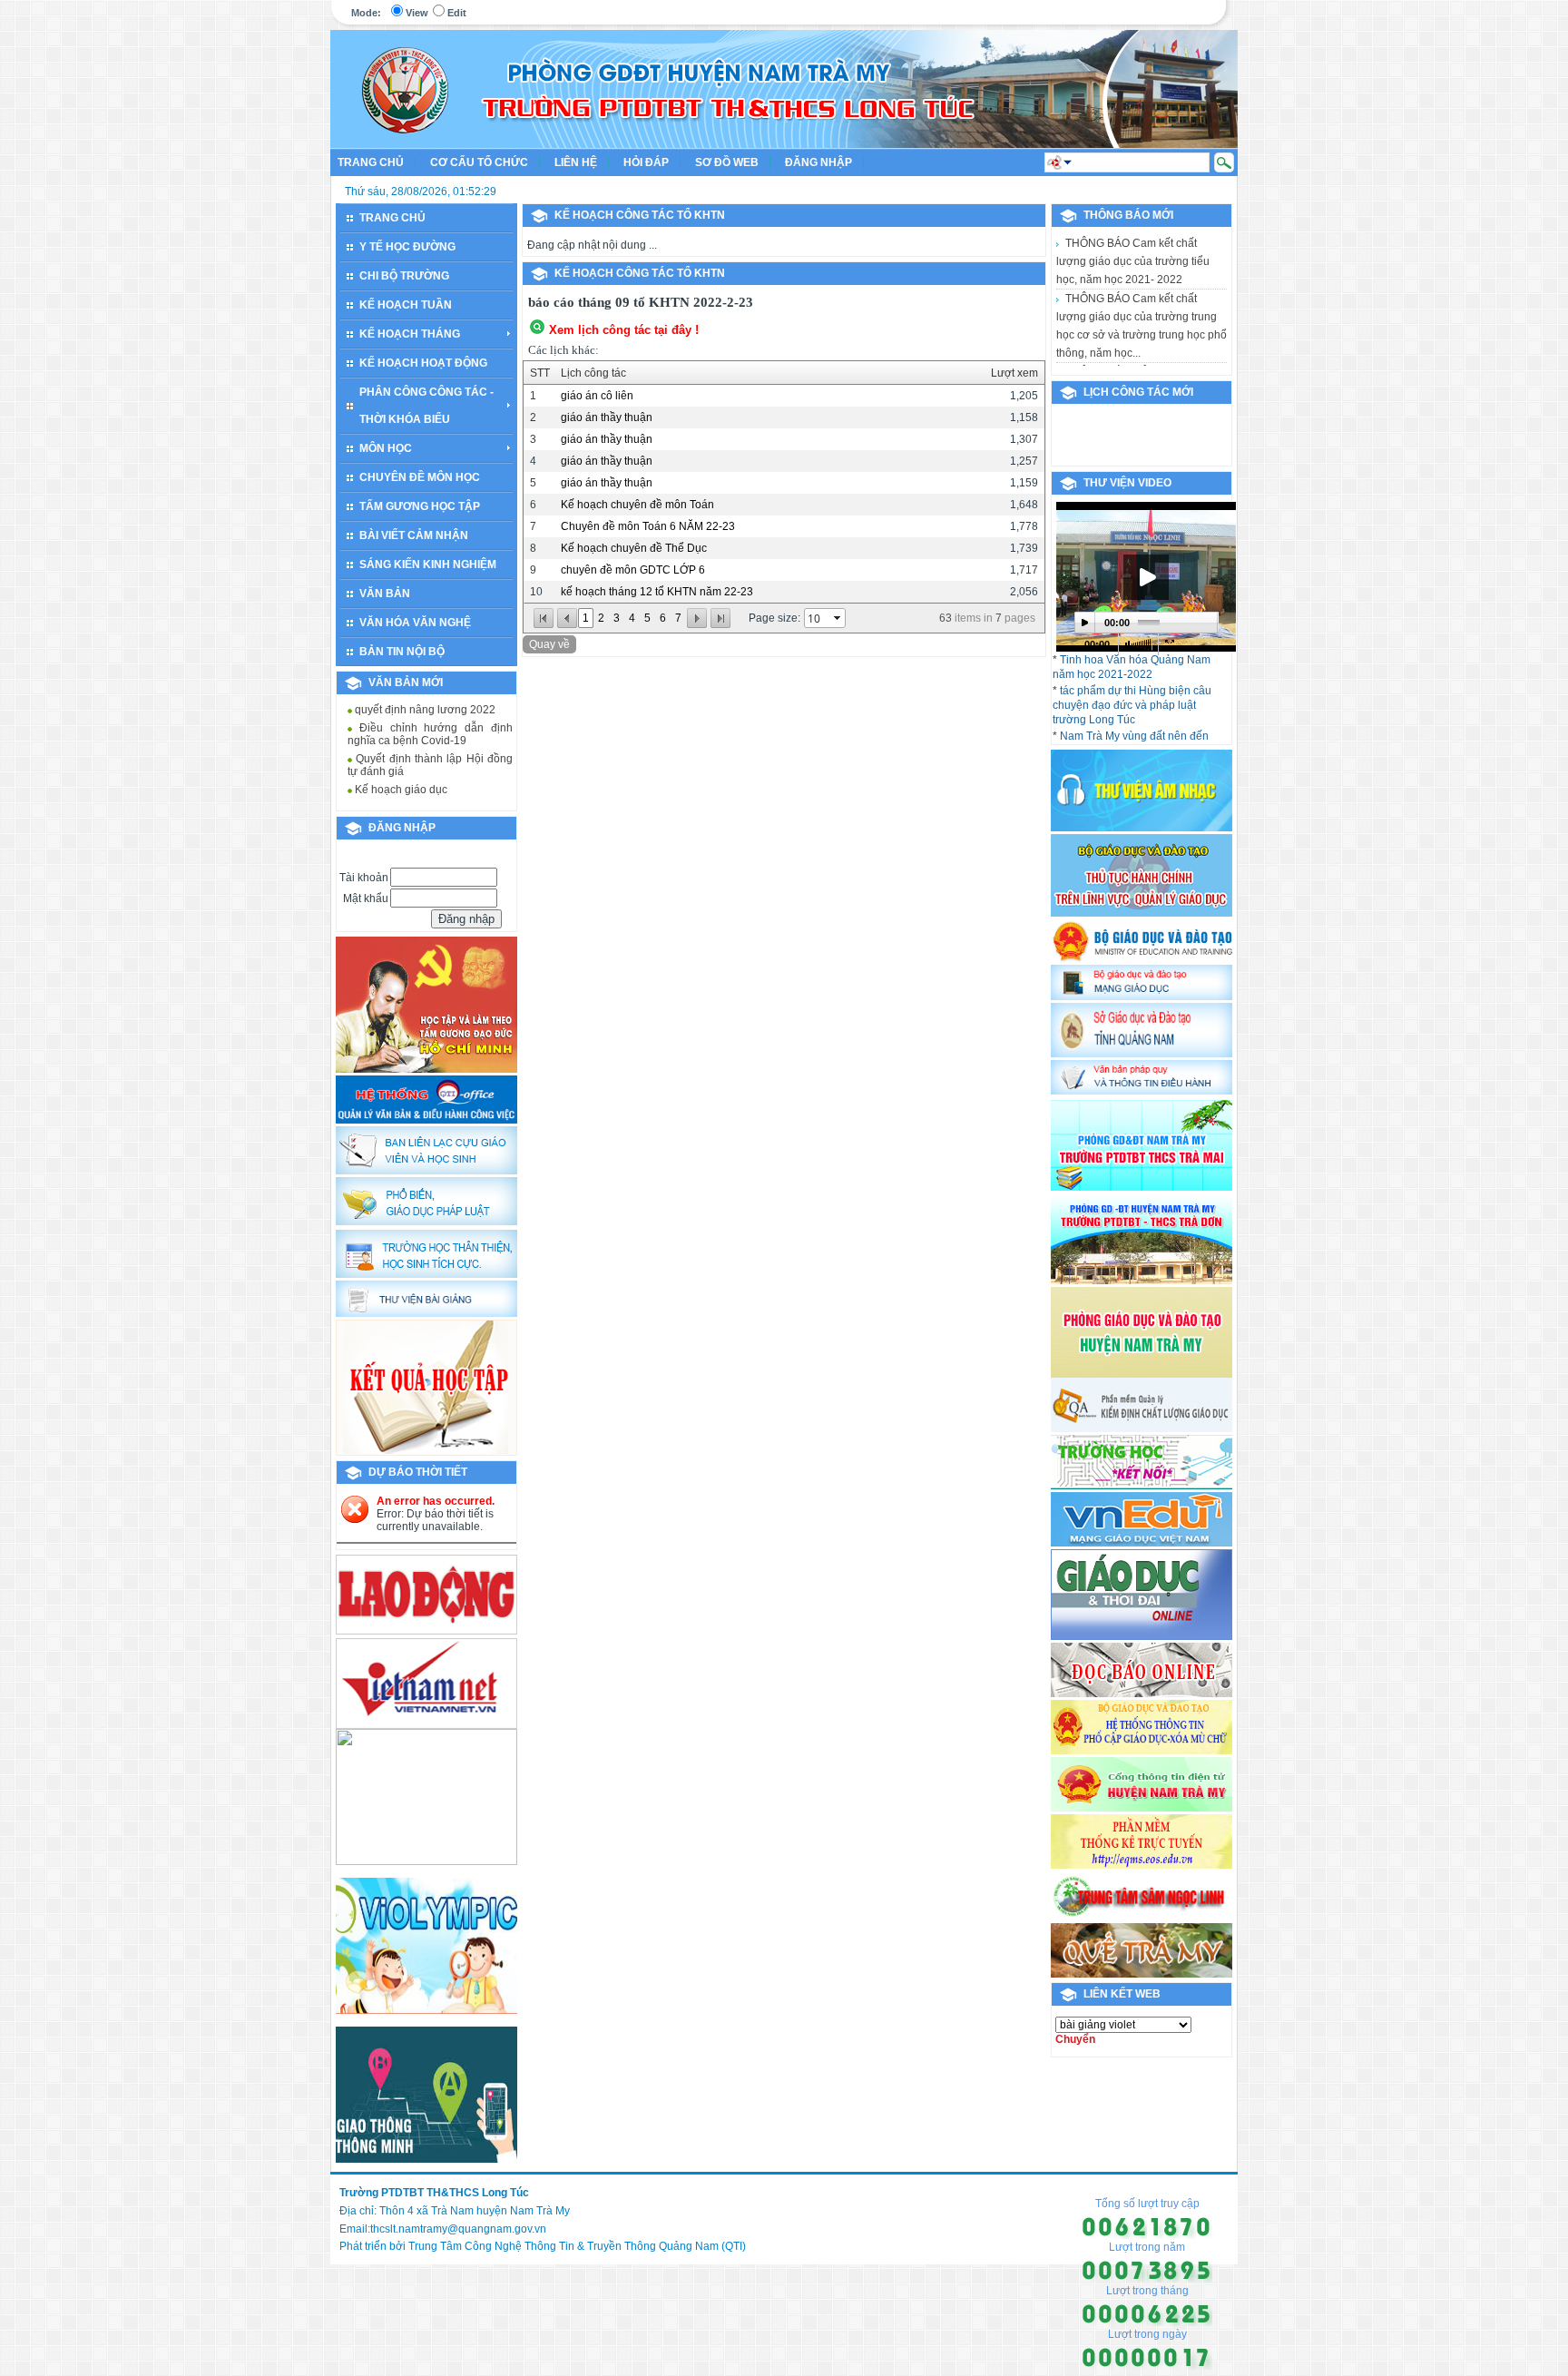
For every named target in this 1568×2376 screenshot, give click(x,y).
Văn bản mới (406, 682)
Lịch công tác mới (1138, 392)
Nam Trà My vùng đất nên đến (1134, 736)
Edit (457, 13)
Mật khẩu (366, 898)
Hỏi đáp (646, 162)
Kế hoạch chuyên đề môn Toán (637, 505)
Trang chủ (371, 162)
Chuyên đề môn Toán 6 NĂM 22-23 (648, 526)
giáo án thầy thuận (607, 417)
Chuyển (1075, 2039)
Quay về (549, 644)
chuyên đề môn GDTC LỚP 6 (633, 570)
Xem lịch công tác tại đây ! (624, 330)
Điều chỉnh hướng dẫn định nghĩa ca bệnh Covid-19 (430, 713)
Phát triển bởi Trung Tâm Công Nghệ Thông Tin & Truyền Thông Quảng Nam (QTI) (543, 2246)
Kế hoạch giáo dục (400, 769)
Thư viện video (1127, 483)
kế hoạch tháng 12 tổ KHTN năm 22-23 (657, 592)
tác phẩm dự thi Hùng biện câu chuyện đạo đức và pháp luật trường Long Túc (1132, 705)
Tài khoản (364, 878)
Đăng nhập (818, 162)
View (417, 13)
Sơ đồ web (727, 162)
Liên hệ (576, 162)
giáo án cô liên (597, 396)
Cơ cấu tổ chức (479, 162)
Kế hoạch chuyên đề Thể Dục (634, 548)
